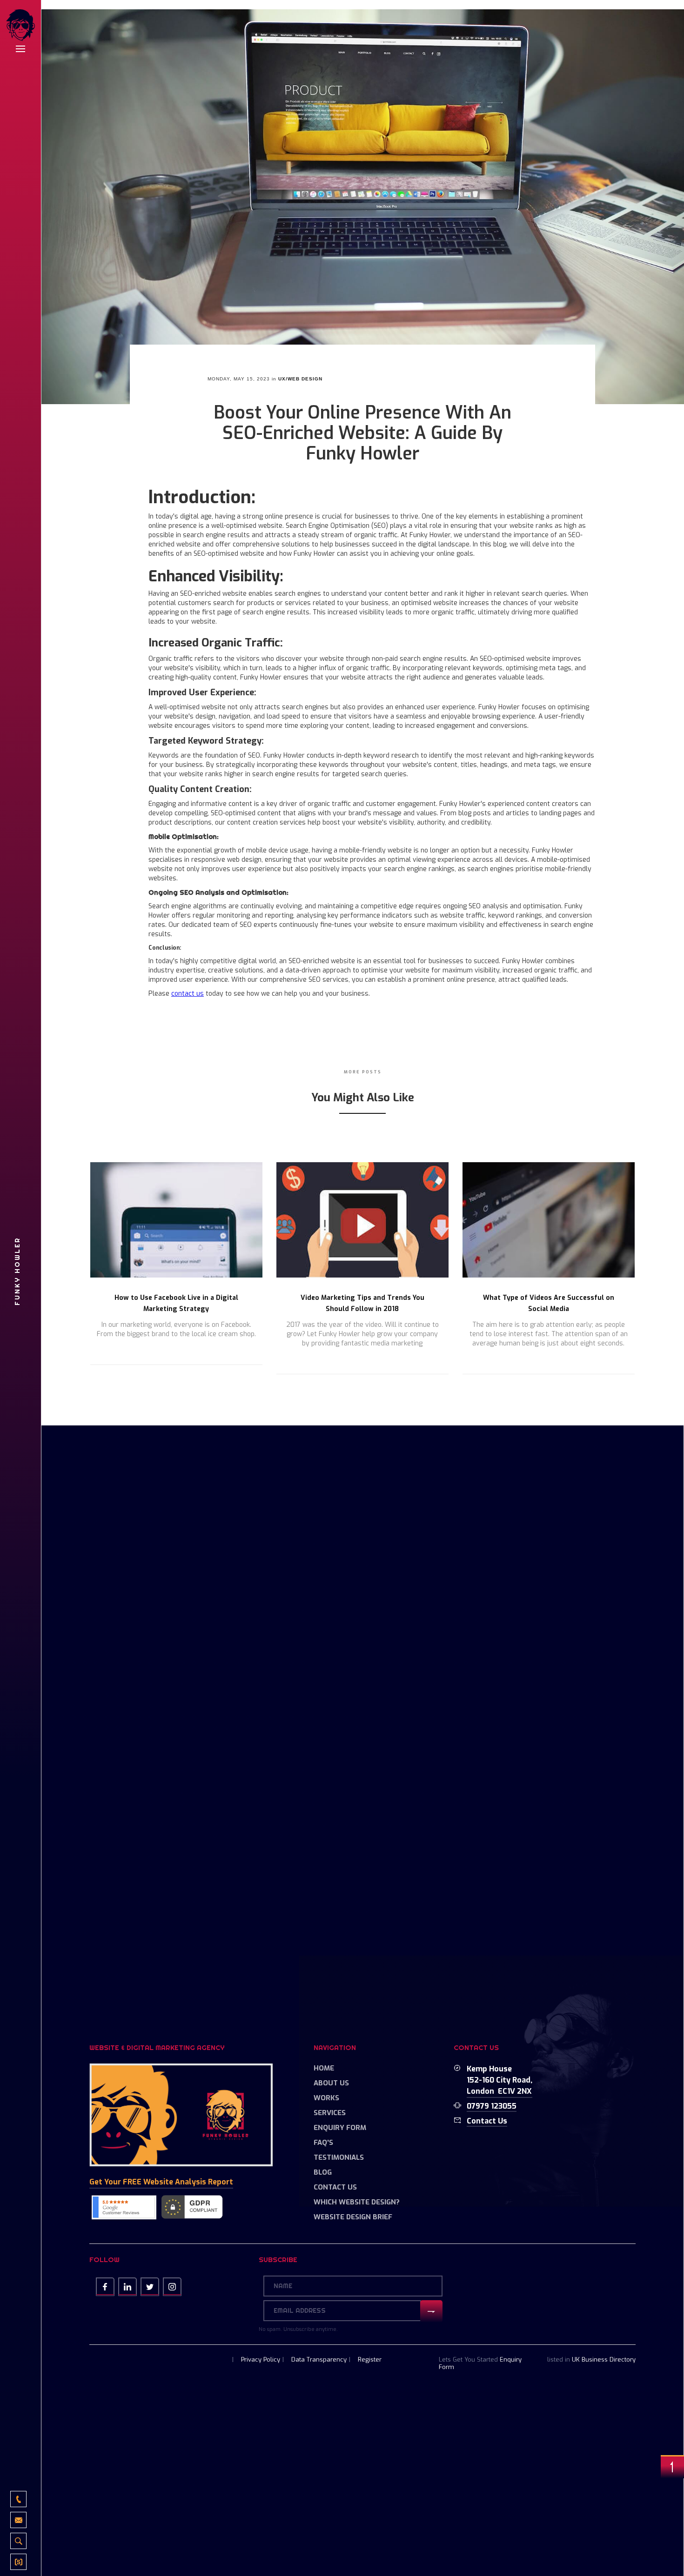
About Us (331, 2083)
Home (324, 2068)
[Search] (18, 2541)
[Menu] (20, 49)
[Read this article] (176, 1220)
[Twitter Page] (150, 2287)
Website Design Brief (353, 2217)
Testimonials (339, 2157)
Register (370, 2360)
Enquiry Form (340, 2128)
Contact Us (335, 2187)
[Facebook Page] (105, 2287)
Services (330, 2113)
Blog (323, 2172)
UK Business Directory (604, 2360)
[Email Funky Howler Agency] (18, 2520)
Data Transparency (319, 2360)
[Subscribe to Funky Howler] (18, 2562)
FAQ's (323, 2143)
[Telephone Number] (18, 2499)
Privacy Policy (261, 2360)
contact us (188, 994)
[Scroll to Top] (672, 2467)
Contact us (487, 2121)
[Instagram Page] (172, 2287)
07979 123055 (492, 2106)
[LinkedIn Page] (127, 2287)
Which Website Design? (357, 2202)
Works (326, 2098)
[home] (20, 26)
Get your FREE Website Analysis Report (161, 2182)
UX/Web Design (300, 379)
